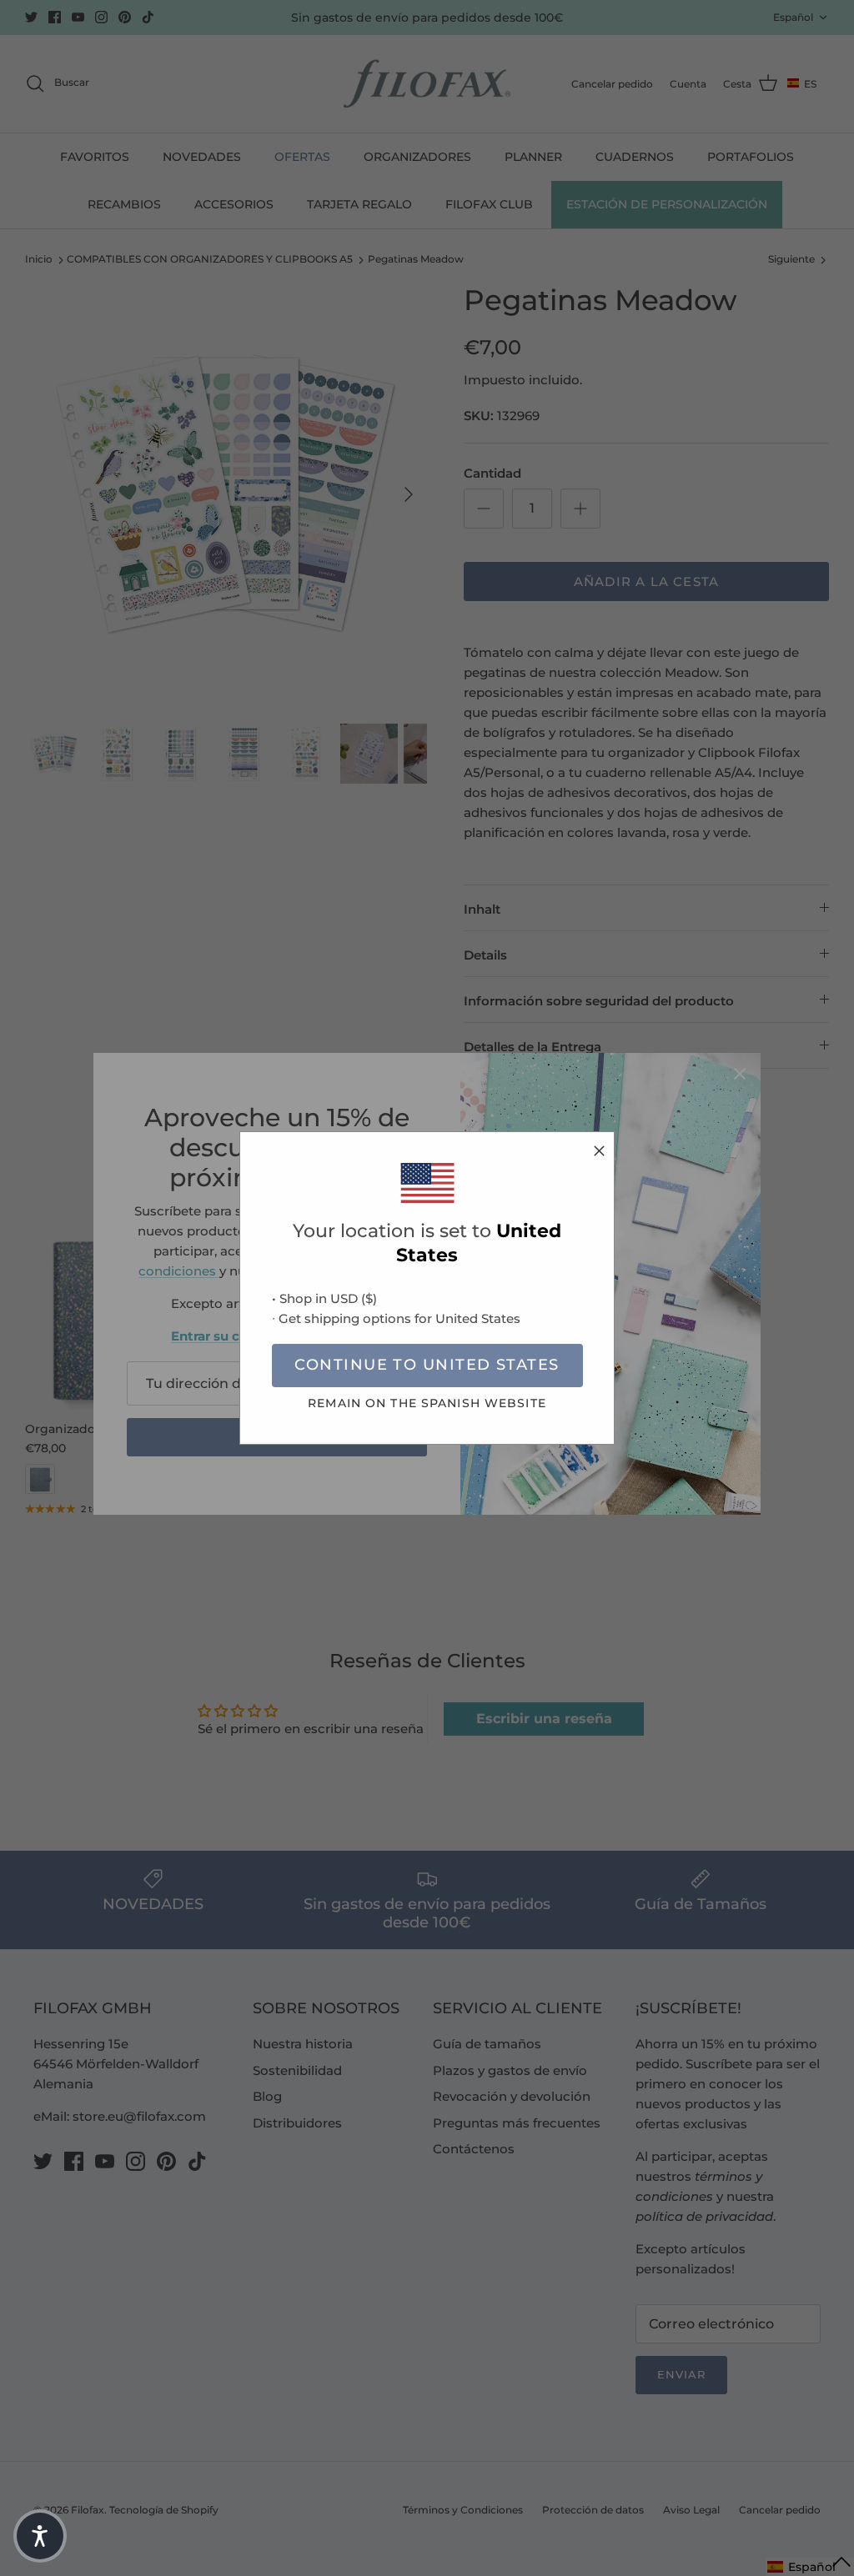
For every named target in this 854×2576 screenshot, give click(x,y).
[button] (40, 2536)
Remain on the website (427, 1403)
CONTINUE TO (427, 1365)
